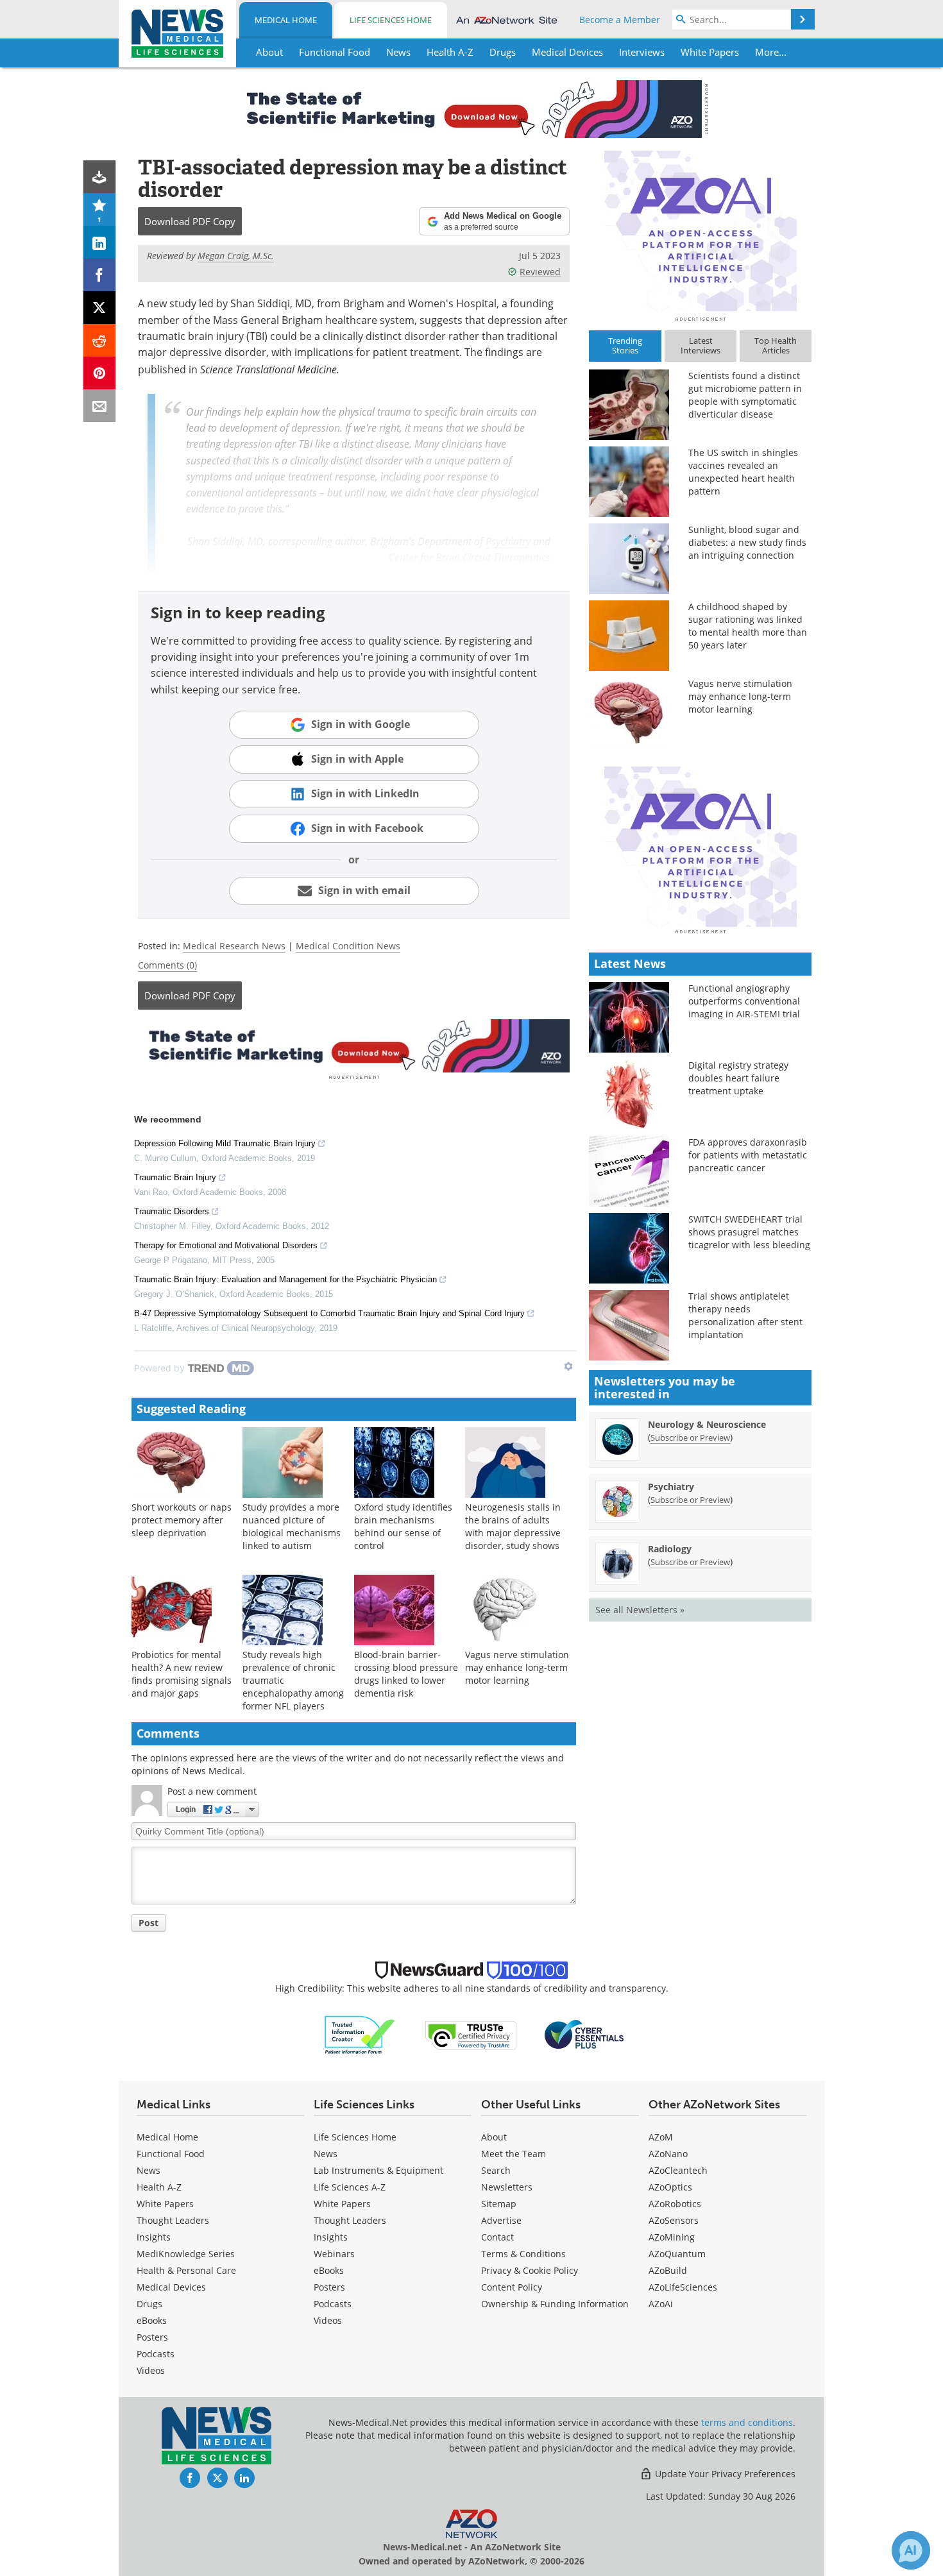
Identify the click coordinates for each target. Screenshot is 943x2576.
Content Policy (512, 2287)
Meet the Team (514, 2154)
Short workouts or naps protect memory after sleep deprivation (182, 1520)
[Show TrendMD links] (568, 1366)
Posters (152, 2337)
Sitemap (499, 2204)
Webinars (334, 2254)
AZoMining (672, 2237)
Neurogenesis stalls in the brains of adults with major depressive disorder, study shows (513, 1526)
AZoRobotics (675, 2204)
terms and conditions (747, 2422)
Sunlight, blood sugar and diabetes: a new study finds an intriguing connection (747, 542)
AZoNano (668, 2154)
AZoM (661, 2137)
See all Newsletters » (640, 1610)
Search (496, 2170)
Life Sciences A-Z (350, 2187)
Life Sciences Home (391, 20)
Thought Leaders (173, 2220)
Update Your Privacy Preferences (724, 2474)
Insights (154, 2237)
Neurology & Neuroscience (707, 1424)
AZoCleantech (678, 2170)
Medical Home (286, 20)
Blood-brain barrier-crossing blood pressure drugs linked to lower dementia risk (406, 1674)
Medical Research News (234, 946)
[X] (100, 308)
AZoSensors (674, 2220)
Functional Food (171, 2154)
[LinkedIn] (100, 242)
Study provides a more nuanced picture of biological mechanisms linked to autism (292, 1526)
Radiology (670, 1549)
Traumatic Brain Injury (175, 1177)
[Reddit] (100, 340)
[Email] (100, 406)
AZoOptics (670, 2187)
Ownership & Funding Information (555, 2304)
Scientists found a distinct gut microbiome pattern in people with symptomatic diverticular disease (745, 395)
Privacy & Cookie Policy (530, 2270)
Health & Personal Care (186, 2270)
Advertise (501, 2220)
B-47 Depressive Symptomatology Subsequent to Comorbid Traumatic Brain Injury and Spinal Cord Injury (329, 1313)
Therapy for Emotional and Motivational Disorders (226, 1245)
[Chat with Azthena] (911, 2550)
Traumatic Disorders (172, 1211)
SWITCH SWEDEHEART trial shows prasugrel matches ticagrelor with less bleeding (749, 1232)
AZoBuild (668, 2270)
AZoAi (661, 2304)
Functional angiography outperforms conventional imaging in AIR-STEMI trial (744, 1001)
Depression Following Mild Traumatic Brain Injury (225, 1143)
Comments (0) (167, 965)
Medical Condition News (348, 946)
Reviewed (540, 272)
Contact (497, 2237)
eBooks (152, 2320)
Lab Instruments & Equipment (378, 2170)
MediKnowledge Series (186, 2254)
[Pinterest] (100, 373)
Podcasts (156, 2354)
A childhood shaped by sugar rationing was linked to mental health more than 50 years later (748, 626)
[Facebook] (100, 275)
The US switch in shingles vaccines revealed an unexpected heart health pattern (743, 472)
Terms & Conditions (523, 2254)
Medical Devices (171, 2287)
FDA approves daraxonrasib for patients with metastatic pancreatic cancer (748, 1155)
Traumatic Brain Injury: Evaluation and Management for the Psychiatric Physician (285, 1279)
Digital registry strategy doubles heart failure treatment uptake (738, 1078)
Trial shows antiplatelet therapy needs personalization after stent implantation (745, 1315)
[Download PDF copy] (100, 177)
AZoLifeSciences (683, 2287)
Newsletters (507, 2187)
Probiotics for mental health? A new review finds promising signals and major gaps (182, 1674)
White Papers (165, 2204)
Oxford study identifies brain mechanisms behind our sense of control (403, 1526)
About (494, 2137)
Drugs (149, 2304)
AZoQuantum (677, 2254)
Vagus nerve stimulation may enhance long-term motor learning (517, 1667)
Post (149, 1923)
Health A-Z (159, 2187)
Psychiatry (508, 541)
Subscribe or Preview (690, 1437)
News (149, 2170)
